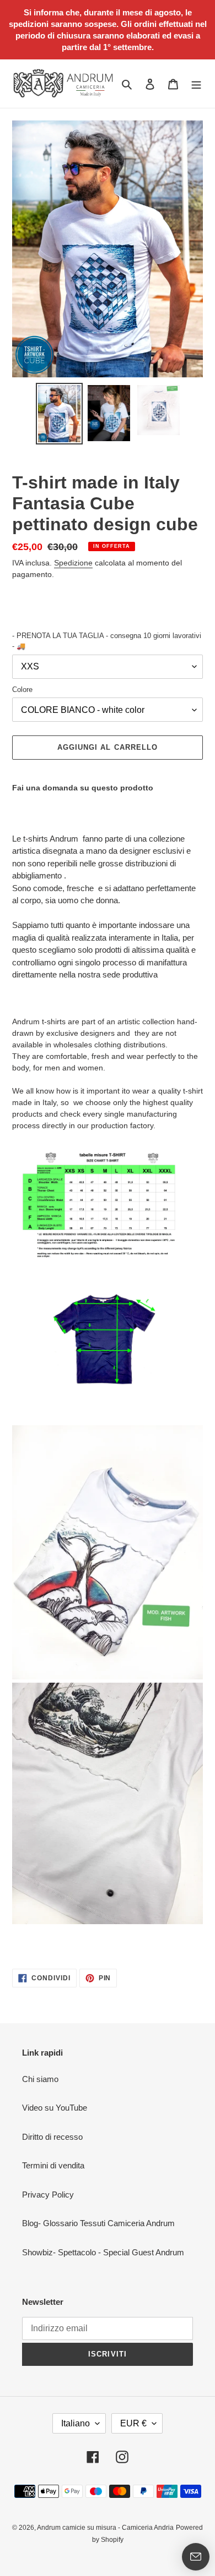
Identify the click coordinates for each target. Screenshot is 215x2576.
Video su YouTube (55, 2108)
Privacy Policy (48, 2195)
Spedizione (73, 563)
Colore (22, 690)
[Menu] (196, 84)
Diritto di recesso (52, 2137)
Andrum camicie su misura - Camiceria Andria (105, 2528)
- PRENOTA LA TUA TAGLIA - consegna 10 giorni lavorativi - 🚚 (107, 641)
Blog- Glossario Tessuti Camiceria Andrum (98, 2223)
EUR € (133, 2423)
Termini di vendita (53, 2165)
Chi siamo (40, 2079)
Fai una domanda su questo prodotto (83, 788)
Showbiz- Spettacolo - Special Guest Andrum (103, 2252)
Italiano (76, 2423)
